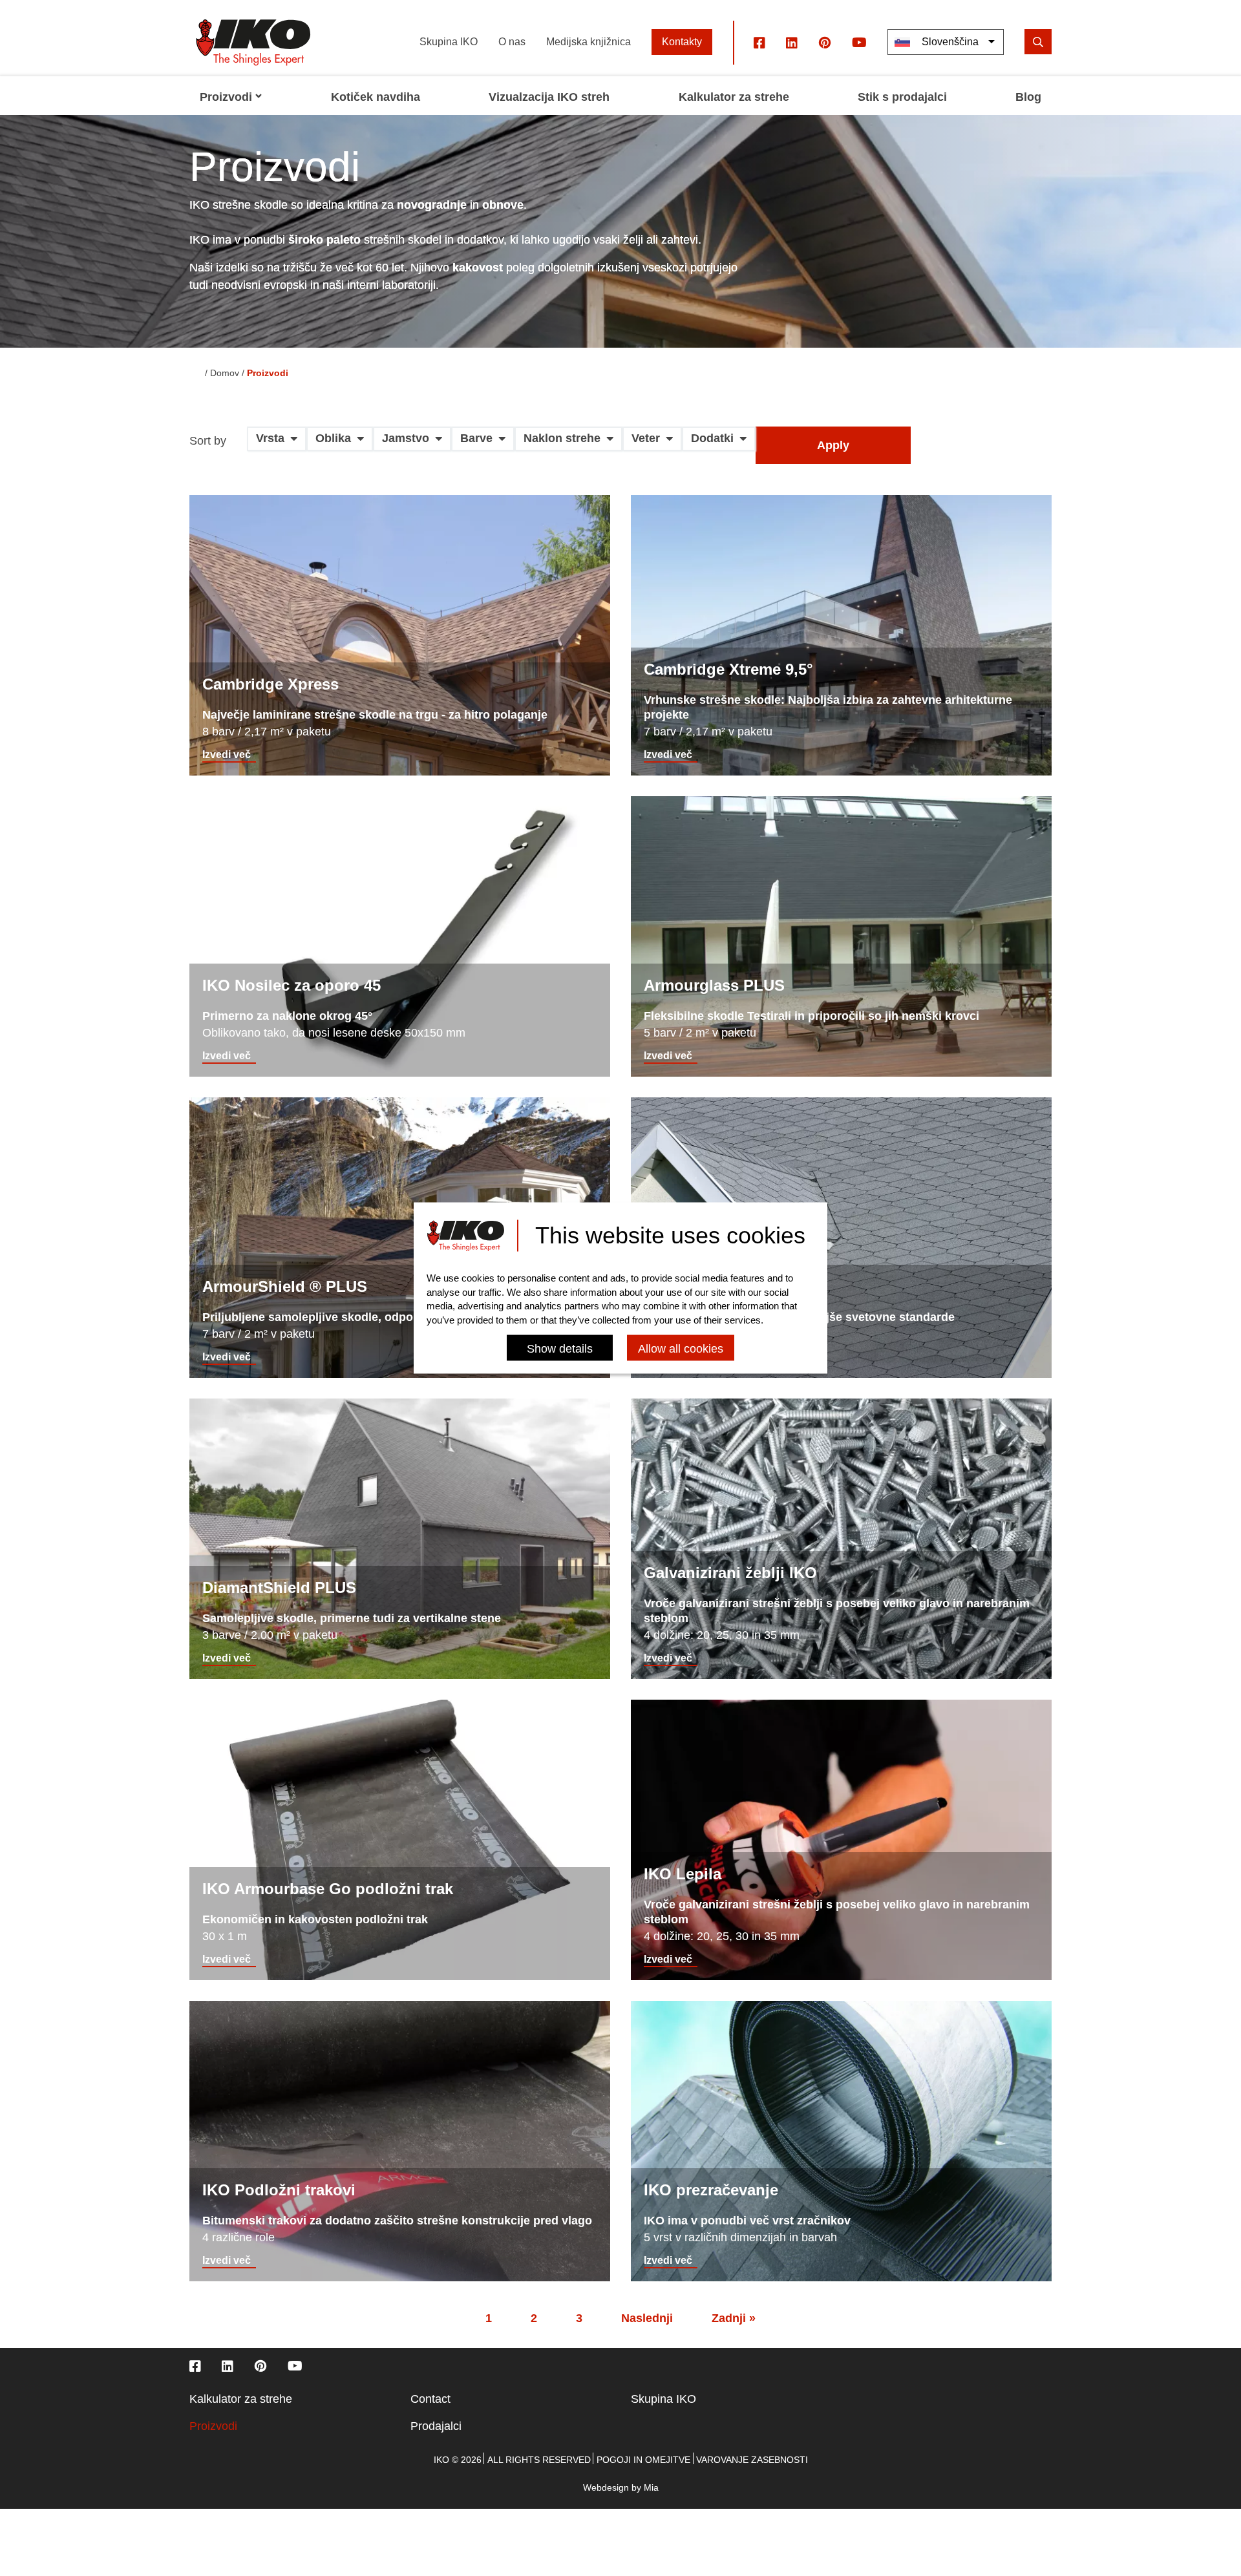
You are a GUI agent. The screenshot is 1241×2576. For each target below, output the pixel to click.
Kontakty (682, 42)
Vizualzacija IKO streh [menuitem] (549, 97)
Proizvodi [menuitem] (226, 97)
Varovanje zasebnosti (752, 2460)
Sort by (208, 441)
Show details (560, 1349)
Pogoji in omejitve (643, 2460)
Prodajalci (436, 2426)
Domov (225, 373)
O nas (512, 42)
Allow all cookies (681, 1349)
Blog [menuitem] (1028, 97)
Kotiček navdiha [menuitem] (376, 97)
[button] (277, 443)
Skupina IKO (449, 42)
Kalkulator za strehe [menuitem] (734, 97)
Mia (651, 2487)
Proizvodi (213, 2426)
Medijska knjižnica (589, 42)
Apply (833, 445)
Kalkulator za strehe (241, 2399)
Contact (430, 2399)
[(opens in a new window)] (759, 42)
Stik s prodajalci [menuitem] (902, 97)
